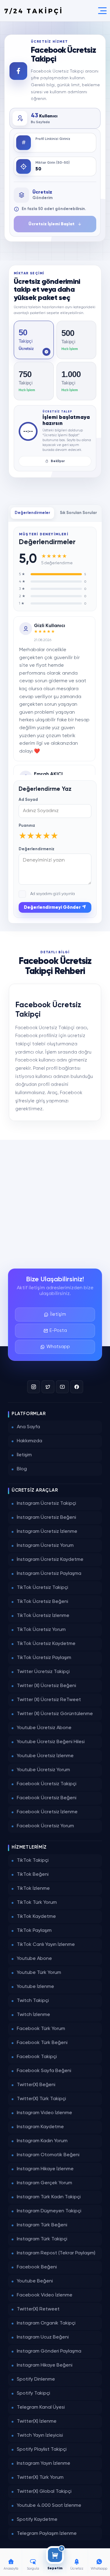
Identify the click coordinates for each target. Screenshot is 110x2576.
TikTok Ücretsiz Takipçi (42, 1588)
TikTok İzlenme (33, 1889)
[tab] (32, 513)
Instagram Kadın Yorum (42, 2141)
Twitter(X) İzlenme (37, 2421)
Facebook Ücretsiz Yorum (45, 1826)
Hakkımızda (29, 1441)
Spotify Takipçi (33, 2393)
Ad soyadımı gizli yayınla (53, 894)
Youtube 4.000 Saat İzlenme (49, 2506)
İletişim (58, 1314)
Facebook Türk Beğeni (42, 2043)
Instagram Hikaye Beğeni (45, 2365)
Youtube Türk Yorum (39, 1973)
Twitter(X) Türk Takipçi (41, 2099)
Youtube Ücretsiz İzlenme (45, 1756)
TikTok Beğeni (33, 1875)
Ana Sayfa (28, 1427)
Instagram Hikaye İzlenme (45, 2169)
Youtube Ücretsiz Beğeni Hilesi (51, 1742)
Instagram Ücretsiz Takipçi (46, 1504)
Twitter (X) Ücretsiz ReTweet (49, 1700)
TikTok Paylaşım (34, 1931)
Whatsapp (58, 1347)
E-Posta (58, 1331)
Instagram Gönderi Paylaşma (49, 2351)
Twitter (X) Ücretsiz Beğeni (46, 1686)
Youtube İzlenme (35, 1987)
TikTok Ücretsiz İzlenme (43, 1616)
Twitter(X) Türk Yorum (40, 2478)
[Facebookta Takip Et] (77, 1387)
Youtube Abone (34, 1959)
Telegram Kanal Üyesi (41, 2407)
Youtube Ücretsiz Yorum (43, 1770)
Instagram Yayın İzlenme (44, 2464)
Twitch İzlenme (33, 2015)
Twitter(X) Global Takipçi (44, 2492)
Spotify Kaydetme (37, 2520)
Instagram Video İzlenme (44, 2113)
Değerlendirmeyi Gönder (53, 907)
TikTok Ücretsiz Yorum (41, 1630)
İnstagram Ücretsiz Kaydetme (50, 1560)
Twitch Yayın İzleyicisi (40, 2435)
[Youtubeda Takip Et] (62, 1387)
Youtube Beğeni (35, 2281)
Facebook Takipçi (37, 2057)
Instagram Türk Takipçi (42, 2239)
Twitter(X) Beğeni (36, 2085)
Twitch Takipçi (33, 2001)
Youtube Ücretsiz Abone (44, 1728)
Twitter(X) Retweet (38, 2309)
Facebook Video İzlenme (45, 2295)
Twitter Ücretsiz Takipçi (43, 1672)
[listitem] (34, 340)
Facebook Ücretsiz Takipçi (47, 1784)
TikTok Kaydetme (36, 1917)
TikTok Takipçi (33, 1861)
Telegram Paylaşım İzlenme (47, 2534)
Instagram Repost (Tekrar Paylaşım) (56, 2253)
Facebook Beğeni (37, 2267)
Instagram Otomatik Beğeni (48, 2155)
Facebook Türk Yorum (41, 2029)
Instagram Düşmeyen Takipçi (49, 2211)
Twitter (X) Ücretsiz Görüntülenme (55, 1714)
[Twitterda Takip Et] (48, 1387)
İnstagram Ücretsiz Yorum (45, 1546)
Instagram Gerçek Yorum (44, 2183)
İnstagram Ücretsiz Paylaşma (49, 1574)
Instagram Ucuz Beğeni (43, 2337)
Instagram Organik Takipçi (46, 2323)
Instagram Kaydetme (40, 2127)
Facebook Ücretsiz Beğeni (47, 1798)
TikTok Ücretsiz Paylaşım (44, 1658)
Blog (22, 1469)
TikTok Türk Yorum (37, 1903)
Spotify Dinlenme (36, 2379)
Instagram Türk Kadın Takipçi (49, 2197)
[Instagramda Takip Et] (34, 1387)
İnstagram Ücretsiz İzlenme (47, 1532)
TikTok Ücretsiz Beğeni (42, 1602)
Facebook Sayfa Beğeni (44, 2071)
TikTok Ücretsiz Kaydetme (46, 1644)
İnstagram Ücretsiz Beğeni (46, 1518)
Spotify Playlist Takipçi (42, 2449)
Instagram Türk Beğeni (42, 2225)
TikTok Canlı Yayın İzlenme (46, 1945)
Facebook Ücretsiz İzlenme (47, 1812)
